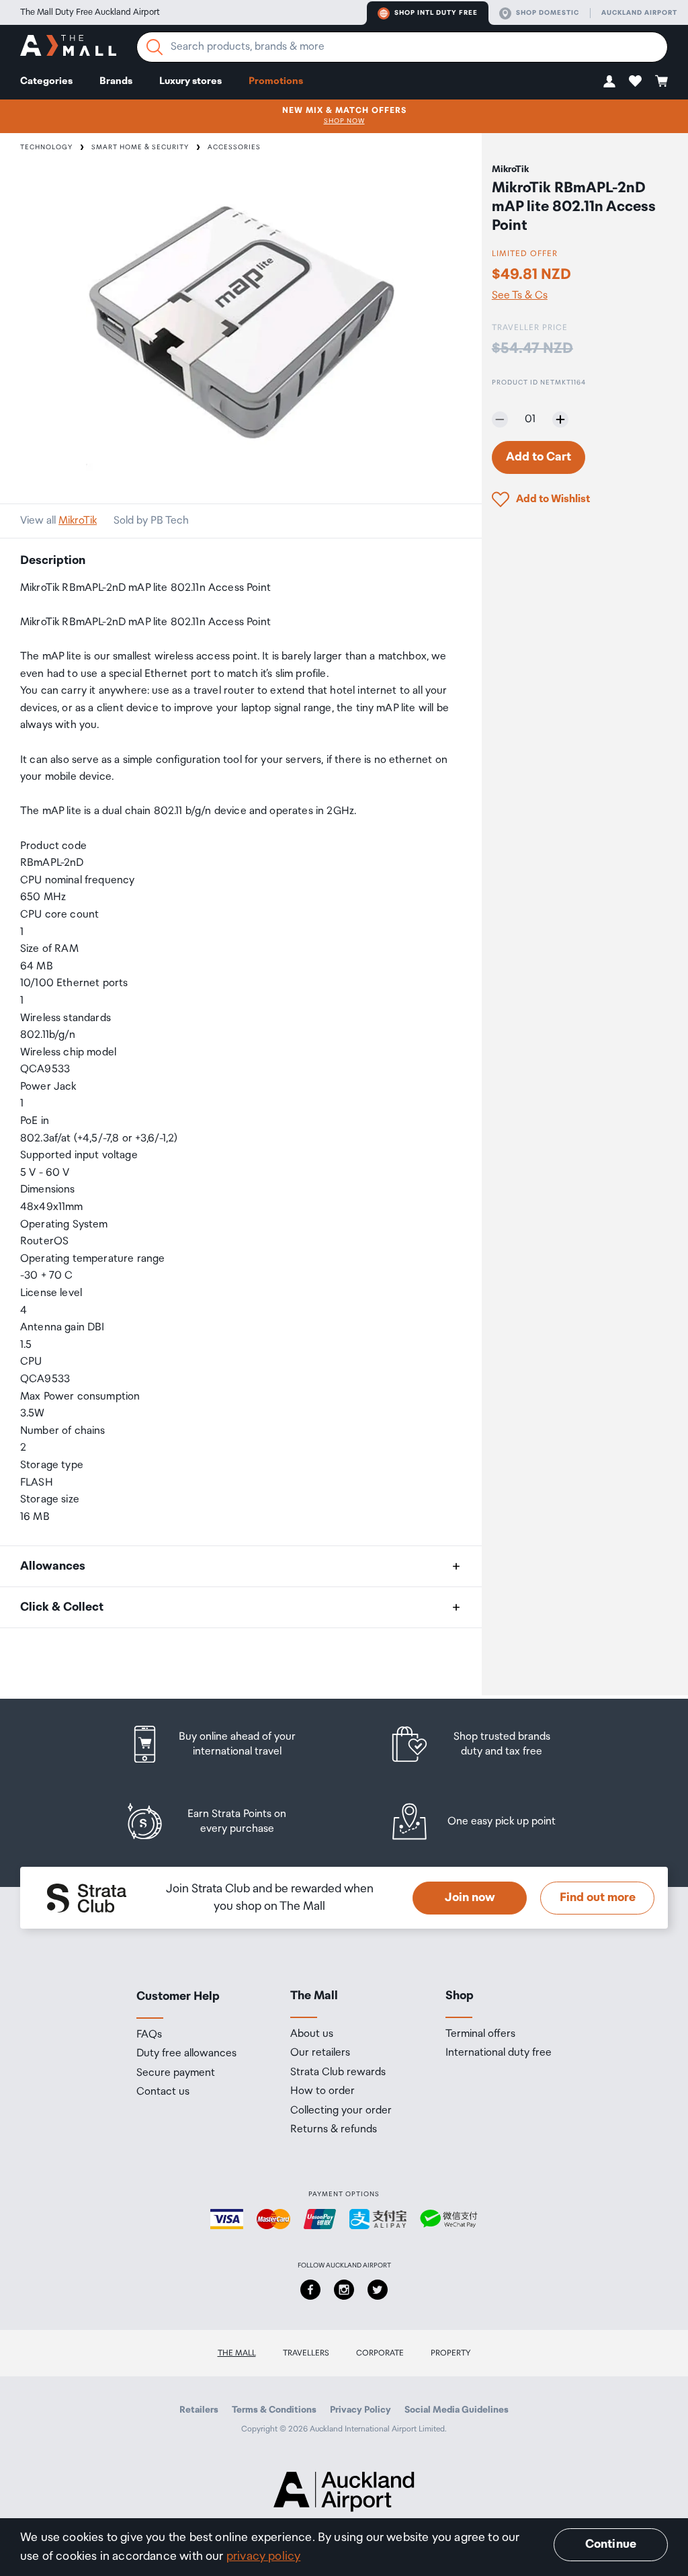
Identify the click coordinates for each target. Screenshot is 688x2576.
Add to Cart (539, 457)
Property (451, 2353)
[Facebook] (310, 2290)
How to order (322, 2091)
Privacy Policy (360, 2410)
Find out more (598, 1898)
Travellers (306, 2353)
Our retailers (320, 2053)
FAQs (149, 2035)
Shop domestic (548, 13)
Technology (46, 147)
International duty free (499, 2053)
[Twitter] (378, 2290)
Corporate (380, 2353)
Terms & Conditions (274, 2410)
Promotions (276, 81)
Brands (116, 81)
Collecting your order (341, 2111)
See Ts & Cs (520, 296)
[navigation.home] (68, 47)
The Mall (237, 2353)
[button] (609, 81)
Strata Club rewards (338, 2072)
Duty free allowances (186, 2054)
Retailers (199, 2410)
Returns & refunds (334, 2130)
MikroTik (78, 521)
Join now (470, 1898)
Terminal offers (480, 2034)
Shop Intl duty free (436, 13)
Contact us (163, 2092)
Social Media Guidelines (457, 2410)
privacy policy (264, 2557)
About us (312, 2034)
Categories (46, 81)
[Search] (155, 47)
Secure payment (176, 2073)
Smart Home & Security (140, 147)
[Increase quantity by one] (560, 419)
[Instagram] (344, 2290)
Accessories (234, 147)
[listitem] (225, 1744)
